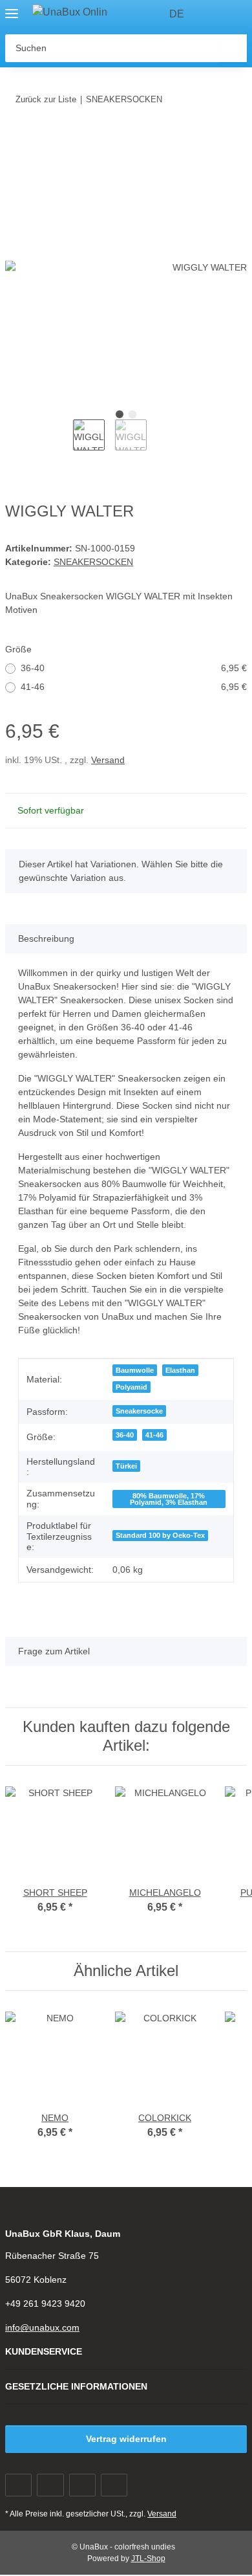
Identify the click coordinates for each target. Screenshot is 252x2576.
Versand (108, 760)
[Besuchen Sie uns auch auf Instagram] (114, 2485)
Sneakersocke (139, 1411)
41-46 (134, 687)
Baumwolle (135, 1370)
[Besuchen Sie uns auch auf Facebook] (18, 2485)
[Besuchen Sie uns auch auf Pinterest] (82, 2485)
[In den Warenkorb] (16, 139)
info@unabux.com (42, 2327)
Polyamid (131, 1387)
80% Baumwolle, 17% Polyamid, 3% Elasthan (169, 1499)
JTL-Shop (148, 2559)
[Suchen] (233, 48)
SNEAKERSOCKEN (93, 562)
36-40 (134, 668)
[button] (213, 14)
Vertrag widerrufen (126, 2439)
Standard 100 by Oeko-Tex (160, 1535)
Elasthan (180, 1370)
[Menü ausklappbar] (12, 8)
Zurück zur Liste (46, 99)
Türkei (126, 1466)
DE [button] (177, 14)
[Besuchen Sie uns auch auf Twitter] (50, 2485)
